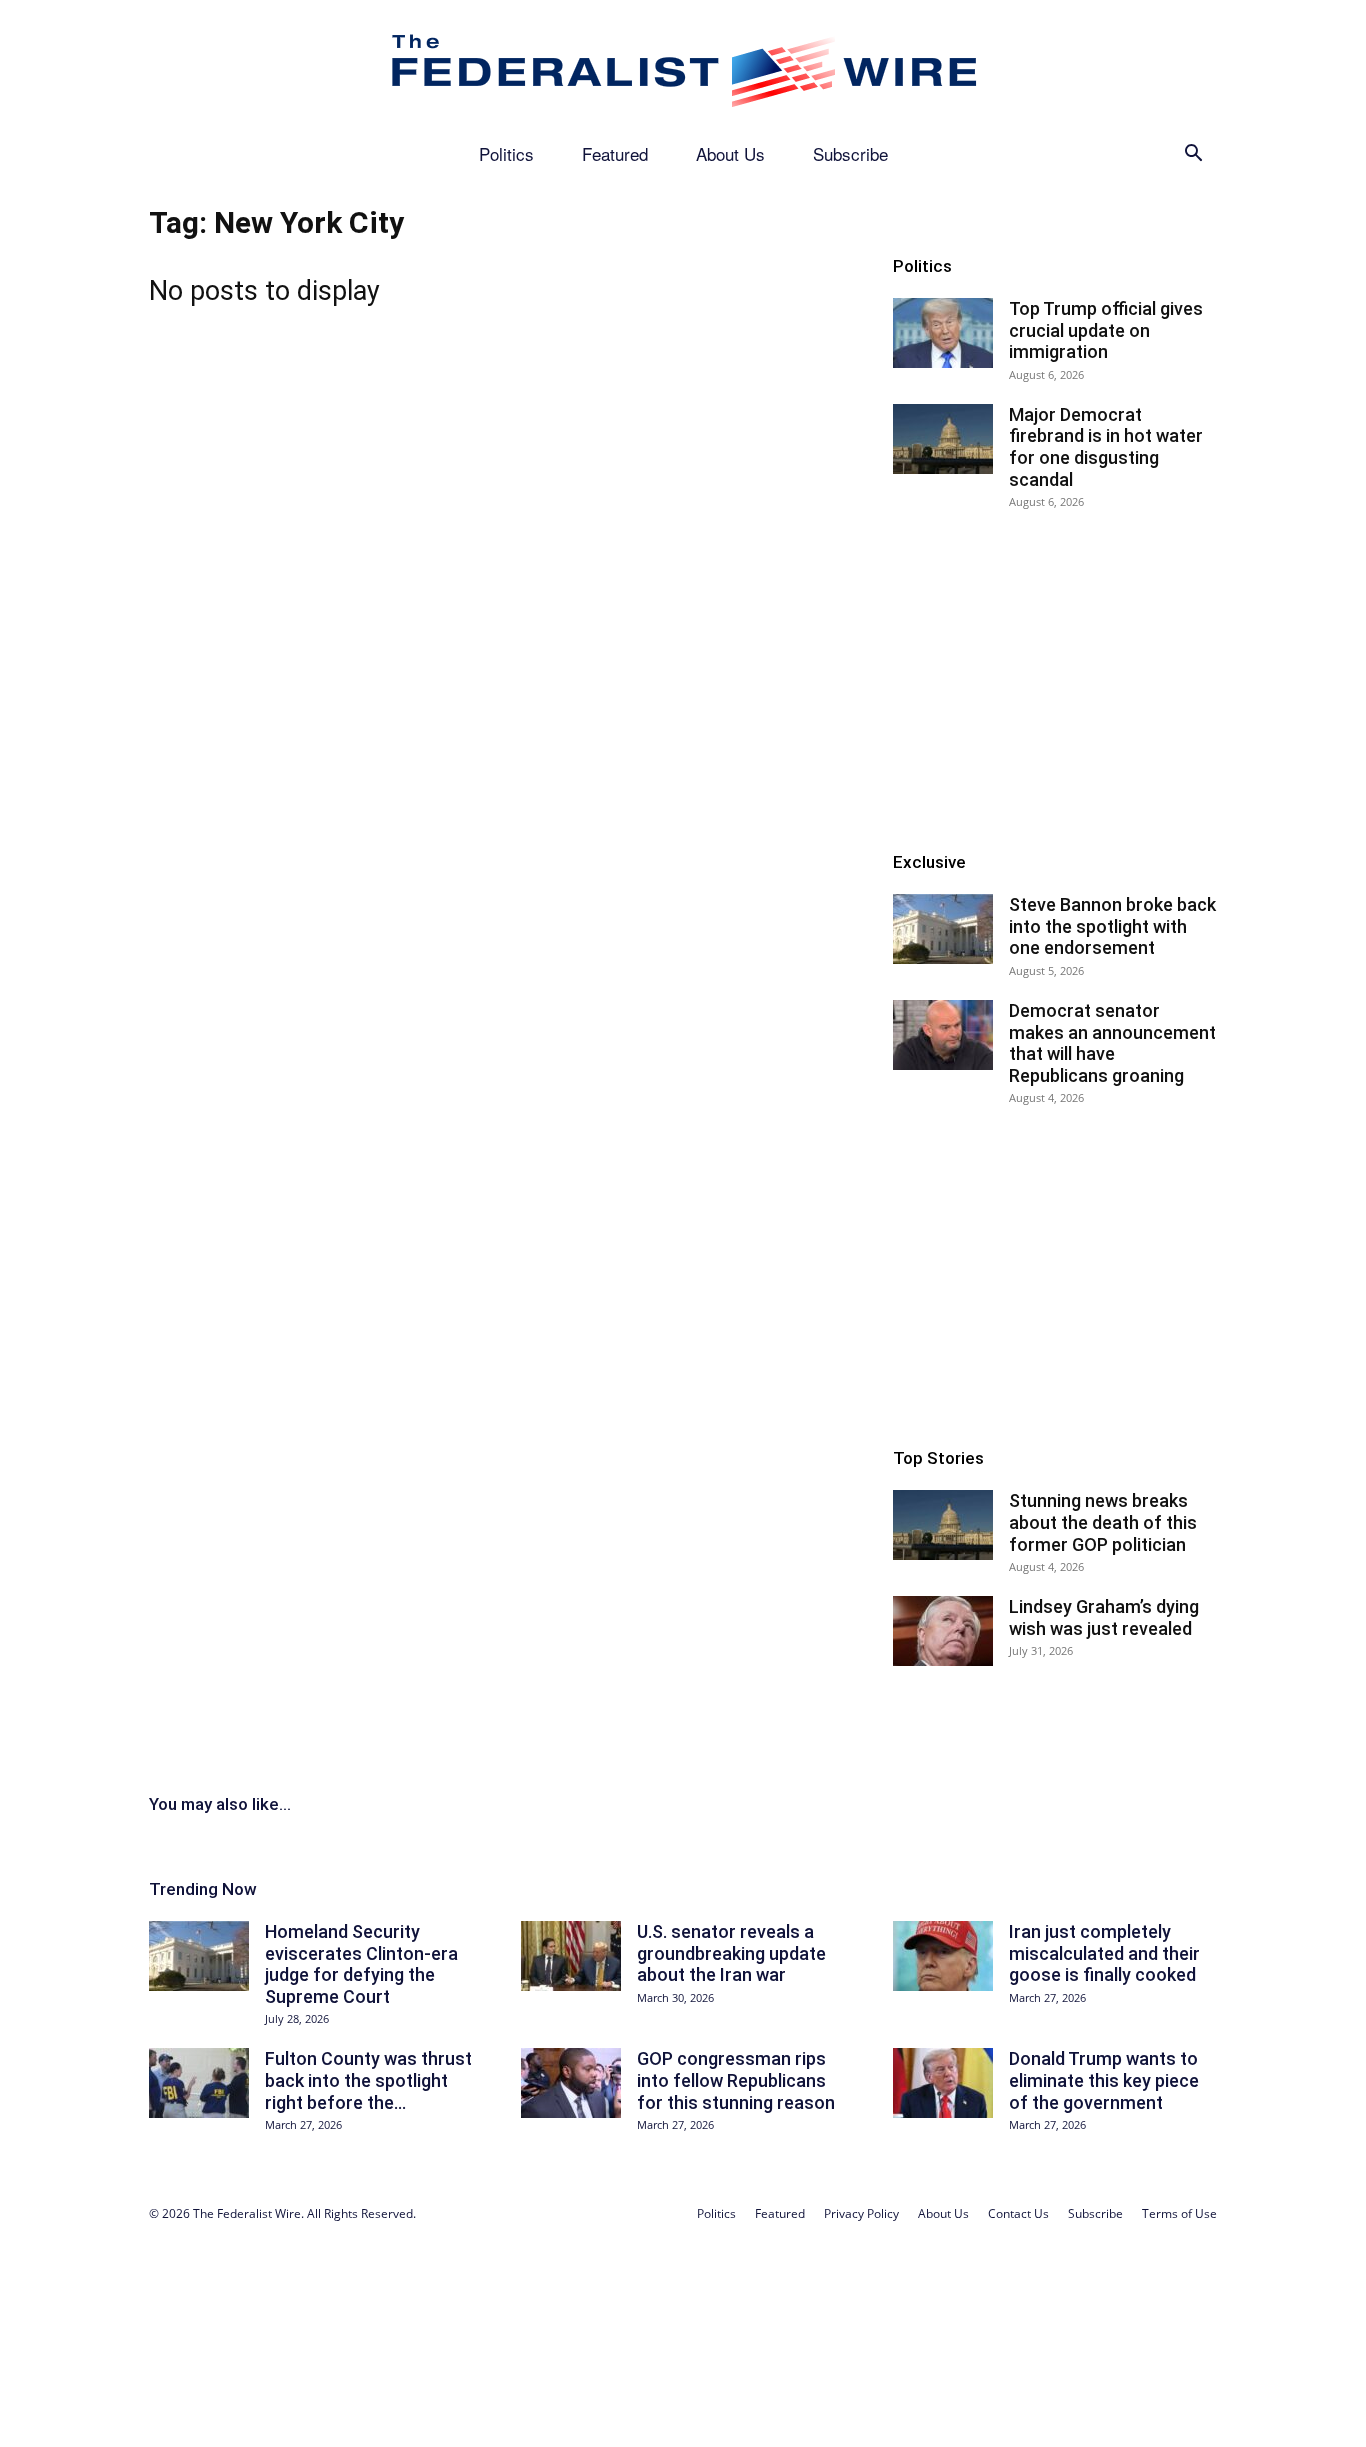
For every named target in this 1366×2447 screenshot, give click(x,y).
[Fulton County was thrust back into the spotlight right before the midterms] (199, 2083)
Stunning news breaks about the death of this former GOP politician (1103, 1522)
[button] (1193, 155)
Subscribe (850, 153)
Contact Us (1018, 2213)
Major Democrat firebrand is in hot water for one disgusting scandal (1106, 447)
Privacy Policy (861, 2213)
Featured (615, 153)
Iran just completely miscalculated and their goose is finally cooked (1104, 1953)
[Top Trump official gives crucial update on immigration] (943, 333)
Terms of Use (1179, 2213)
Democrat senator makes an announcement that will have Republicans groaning (1112, 1043)
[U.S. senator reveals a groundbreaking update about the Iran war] (571, 1956)
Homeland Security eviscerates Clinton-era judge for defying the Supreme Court (361, 1964)
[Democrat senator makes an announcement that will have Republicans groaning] (943, 1035)
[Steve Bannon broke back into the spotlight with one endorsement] (943, 929)
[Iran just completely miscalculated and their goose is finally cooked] (943, 1956)
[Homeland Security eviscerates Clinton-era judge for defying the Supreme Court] (199, 1956)
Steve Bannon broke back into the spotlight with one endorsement (1112, 926)
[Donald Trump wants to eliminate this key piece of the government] (943, 2083)
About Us (730, 153)
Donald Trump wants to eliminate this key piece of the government (1104, 2080)
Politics (506, 153)
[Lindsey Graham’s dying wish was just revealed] (943, 1631)
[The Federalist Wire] (683, 67)
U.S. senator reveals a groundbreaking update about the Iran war (731, 1953)
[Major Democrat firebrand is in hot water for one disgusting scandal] (943, 439)
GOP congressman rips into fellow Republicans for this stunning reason (736, 2080)
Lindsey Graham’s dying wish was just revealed (1104, 1617)
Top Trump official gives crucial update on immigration (1106, 330)
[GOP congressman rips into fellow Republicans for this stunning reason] (571, 2083)
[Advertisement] (1055, 678)
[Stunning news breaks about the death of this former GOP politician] (943, 1525)
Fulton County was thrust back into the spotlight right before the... (368, 2080)
